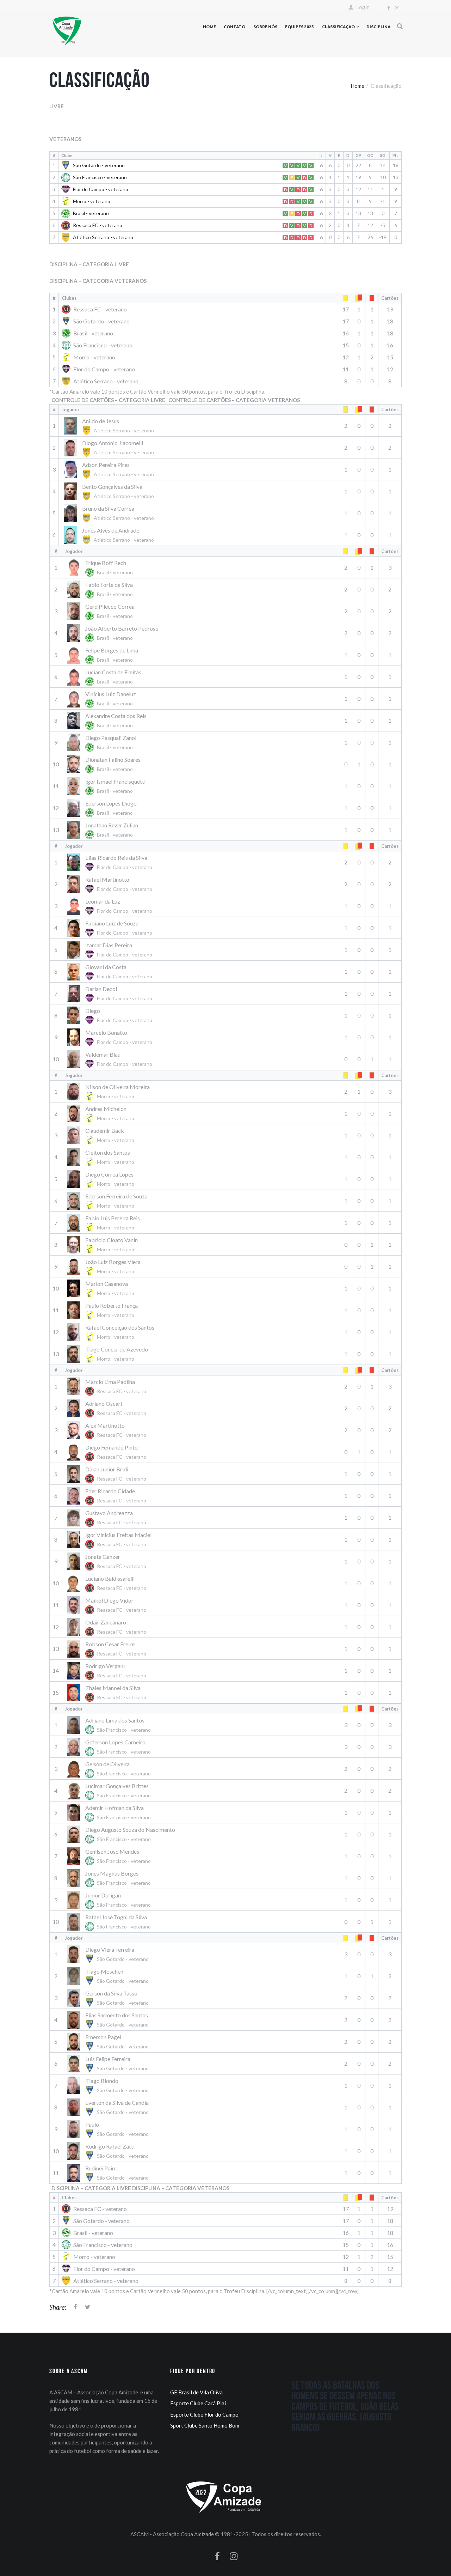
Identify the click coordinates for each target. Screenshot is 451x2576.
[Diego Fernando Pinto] (108, 1452)
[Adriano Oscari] (108, 1408)
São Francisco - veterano (100, 177)
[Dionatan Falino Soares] (103, 764)
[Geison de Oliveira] (111, 1769)
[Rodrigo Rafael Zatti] (110, 2151)
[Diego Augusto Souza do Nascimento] (120, 1834)
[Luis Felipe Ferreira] (110, 2063)
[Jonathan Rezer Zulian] (102, 830)
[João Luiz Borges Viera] (103, 1266)
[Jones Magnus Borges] (111, 1878)
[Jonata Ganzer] (108, 1561)
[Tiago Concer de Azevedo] (106, 1354)
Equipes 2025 (299, 27)
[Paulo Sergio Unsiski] (110, 2129)
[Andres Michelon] (102, 1113)
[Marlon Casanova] (102, 1288)
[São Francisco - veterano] (97, 345)
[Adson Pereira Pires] (111, 469)
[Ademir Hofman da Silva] (111, 1812)
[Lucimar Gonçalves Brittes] (111, 1790)
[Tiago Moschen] (110, 1976)
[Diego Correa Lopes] (102, 1179)
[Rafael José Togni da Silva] (111, 1922)
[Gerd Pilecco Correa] (102, 611)
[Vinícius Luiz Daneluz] (102, 698)
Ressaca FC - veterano (98, 225)
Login (363, 7)
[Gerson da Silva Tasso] (110, 1998)
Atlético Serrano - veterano (103, 237)
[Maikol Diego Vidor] (108, 1605)
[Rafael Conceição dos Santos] (110, 1332)
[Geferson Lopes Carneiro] (111, 1747)
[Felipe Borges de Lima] (102, 655)
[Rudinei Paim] (110, 2173)
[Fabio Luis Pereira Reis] (102, 1223)
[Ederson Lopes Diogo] (102, 808)
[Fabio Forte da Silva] (102, 589)
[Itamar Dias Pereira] (111, 950)
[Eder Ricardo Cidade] (108, 1496)
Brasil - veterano (91, 213)
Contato (234, 27)
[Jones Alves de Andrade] (111, 535)
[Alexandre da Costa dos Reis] (106, 720)
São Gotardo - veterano (99, 165)
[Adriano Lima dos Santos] (111, 1725)
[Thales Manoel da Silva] (108, 1692)
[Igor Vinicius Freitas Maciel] (108, 1539)
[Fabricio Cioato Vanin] (102, 1244)
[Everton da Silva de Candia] (110, 2107)
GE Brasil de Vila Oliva (196, 2392)
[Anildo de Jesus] (111, 426)
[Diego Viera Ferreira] (110, 1954)
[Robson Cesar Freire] (108, 1649)
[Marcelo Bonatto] (111, 1037)
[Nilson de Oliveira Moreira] (107, 1091)
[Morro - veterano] (88, 357)
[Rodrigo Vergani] (108, 1670)
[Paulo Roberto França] (102, 1310)
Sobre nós (265, 27)
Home (209, 27)
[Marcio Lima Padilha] (108, 1386)
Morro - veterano (92, 201)
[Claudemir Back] (102, 1135)
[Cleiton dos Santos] (102, 1157)
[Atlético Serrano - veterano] (100, 381)
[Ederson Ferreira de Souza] (106, 1201)
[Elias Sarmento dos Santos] (110, 2020)
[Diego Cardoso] (111, 1015)
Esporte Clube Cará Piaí (198, 2403)
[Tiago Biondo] (110, 2085)
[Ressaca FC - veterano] (94, 309)
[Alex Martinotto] (108, 1430)
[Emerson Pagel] (110, 2042)
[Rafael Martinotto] (111, 884)
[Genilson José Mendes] (111, 1856)
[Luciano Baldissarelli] (108, 1583)
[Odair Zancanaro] (108, 1627)
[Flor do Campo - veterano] (98, 369)
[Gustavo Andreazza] (108, 1517)
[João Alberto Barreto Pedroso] (112, 633)
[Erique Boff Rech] (102, 567)
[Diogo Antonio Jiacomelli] (111, 447)
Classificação (338, 27)
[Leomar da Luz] (111, 906)
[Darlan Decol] (111, 993)
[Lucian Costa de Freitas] (103, 677)
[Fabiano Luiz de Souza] (111, 928)
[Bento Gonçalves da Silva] (111, 491)
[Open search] (400, 26)
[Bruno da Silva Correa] (111, 513)
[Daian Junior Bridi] (108, 1474)
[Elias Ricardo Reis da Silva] (111, 862)
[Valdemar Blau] (111, 1059)
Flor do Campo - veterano (101, 189)
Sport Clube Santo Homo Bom (205, 2425)
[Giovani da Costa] (111, 971)
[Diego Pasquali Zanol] (102, 742)
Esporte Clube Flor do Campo (204, 2414)
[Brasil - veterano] (87, 333)
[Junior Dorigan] (111, 1900)
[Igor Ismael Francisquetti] (105, 786)
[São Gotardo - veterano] (96, 321)
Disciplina (378, 27)
